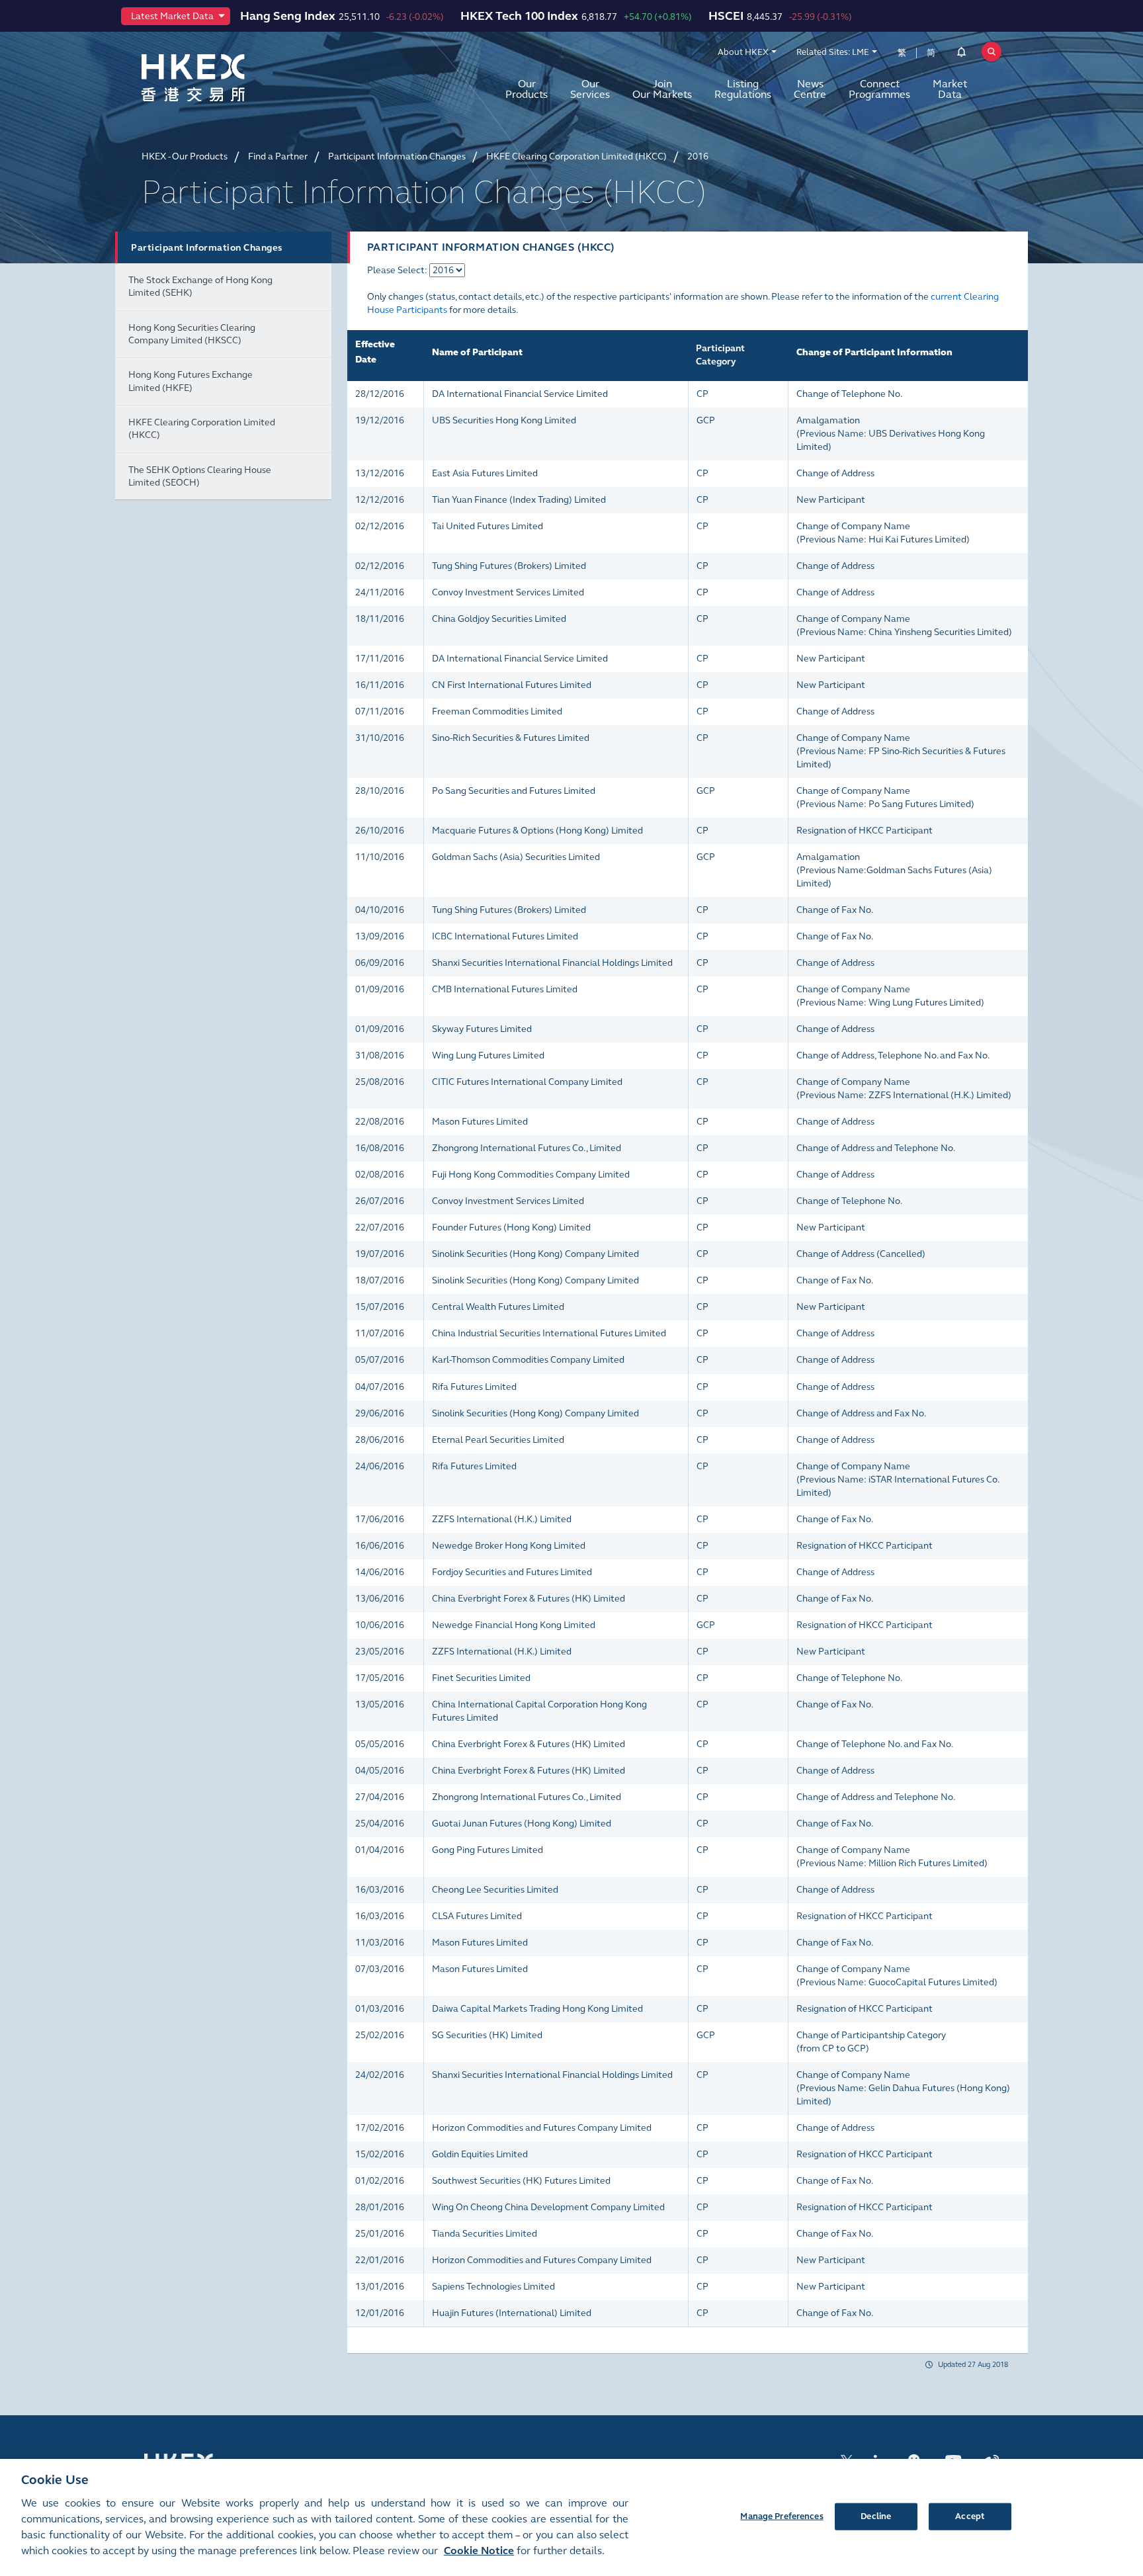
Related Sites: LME (833, 52)
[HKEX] (228, 78)
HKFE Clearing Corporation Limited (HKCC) (202, 429)
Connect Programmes (879, 89)
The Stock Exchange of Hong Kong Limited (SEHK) (200, 286)
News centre (810, 89)
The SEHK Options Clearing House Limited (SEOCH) (200, 476)
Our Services (590, 89)
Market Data (950, 89)
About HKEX (743, 52)
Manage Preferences (782, 2516)
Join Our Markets (662, 89)
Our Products (527, 89)
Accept (970, 2516)
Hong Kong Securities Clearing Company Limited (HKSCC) (192, 334)
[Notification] (961, 54)
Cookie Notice (479, 2551)
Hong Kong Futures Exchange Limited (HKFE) (190, 381)
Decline (876, 2516)
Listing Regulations (743, 89)
